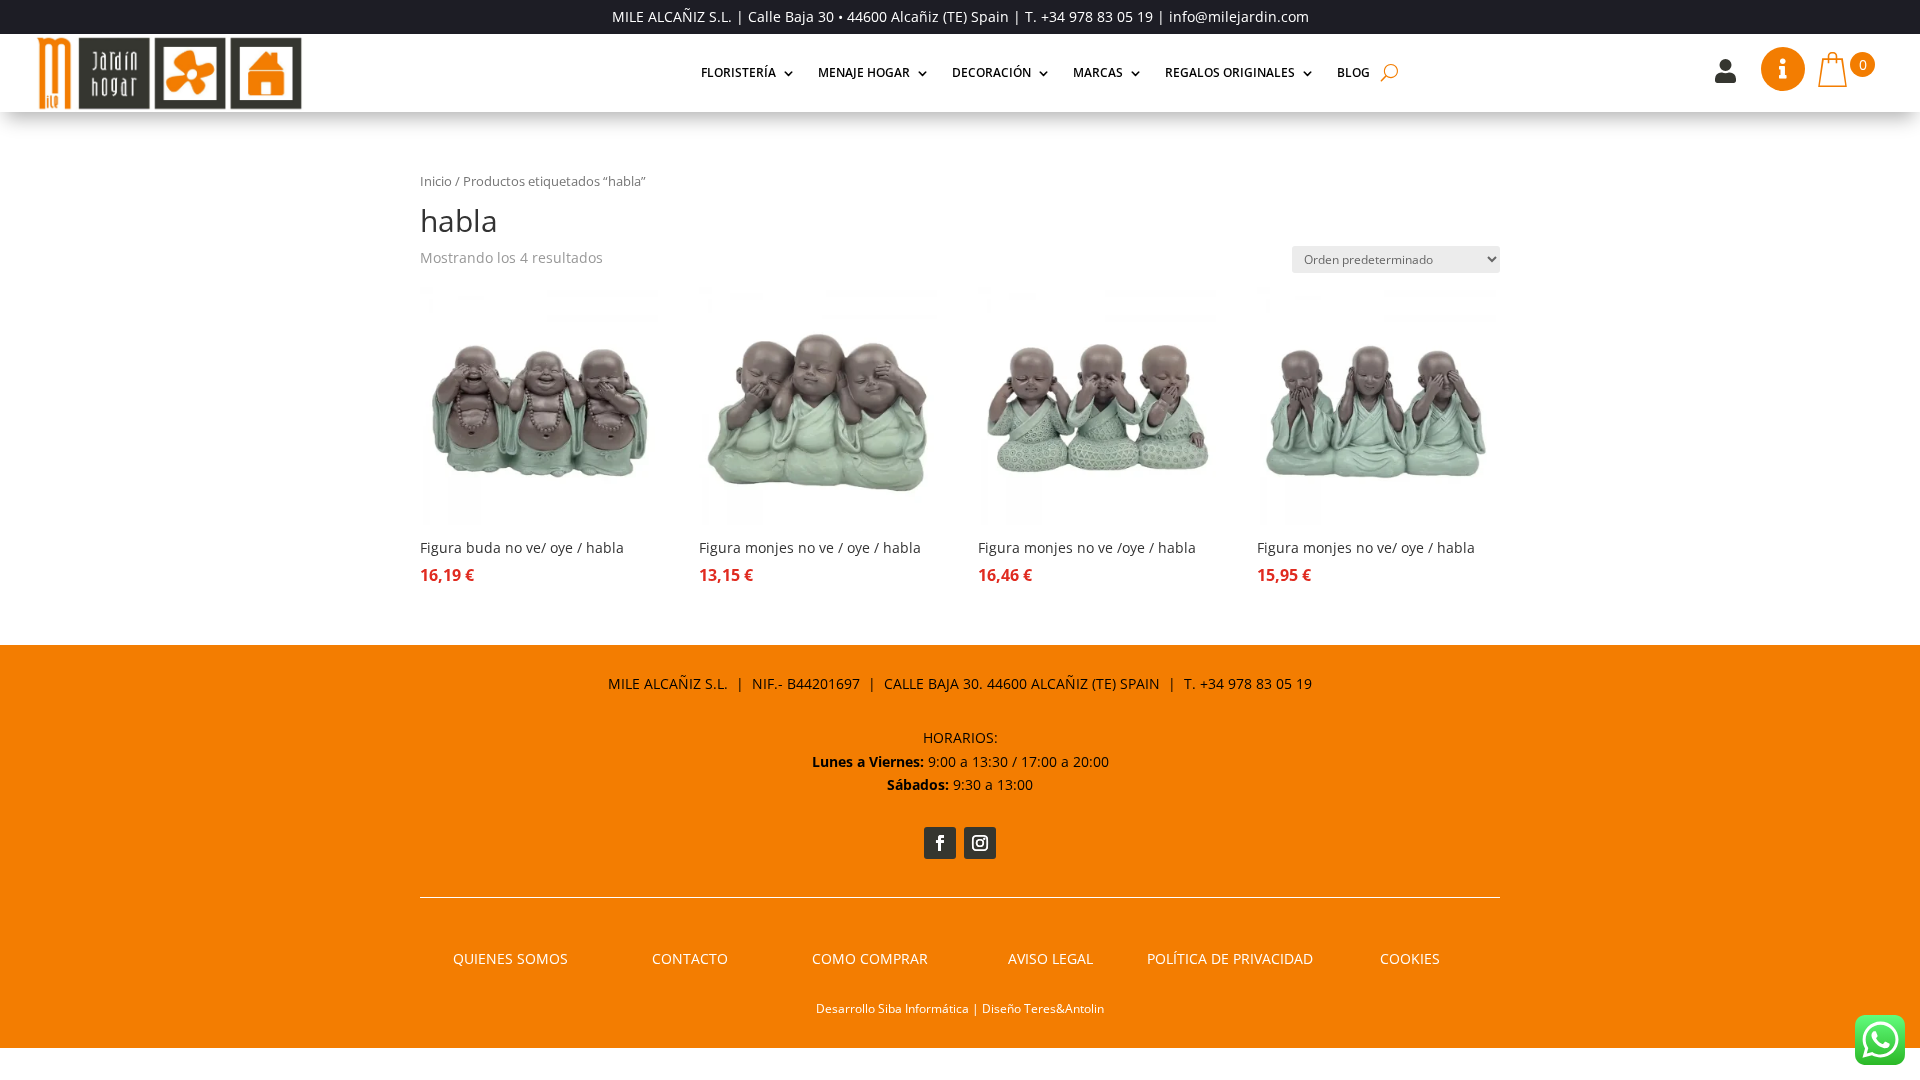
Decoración (991, 72)
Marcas (1098, 72)
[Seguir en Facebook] (940, 843)
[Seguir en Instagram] (980, 843)
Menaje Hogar (864, 72)
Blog (1353, 72)
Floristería (738, 72)
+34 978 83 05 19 (1097, 16)
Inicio (436, 181)
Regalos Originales (1230, 72)
